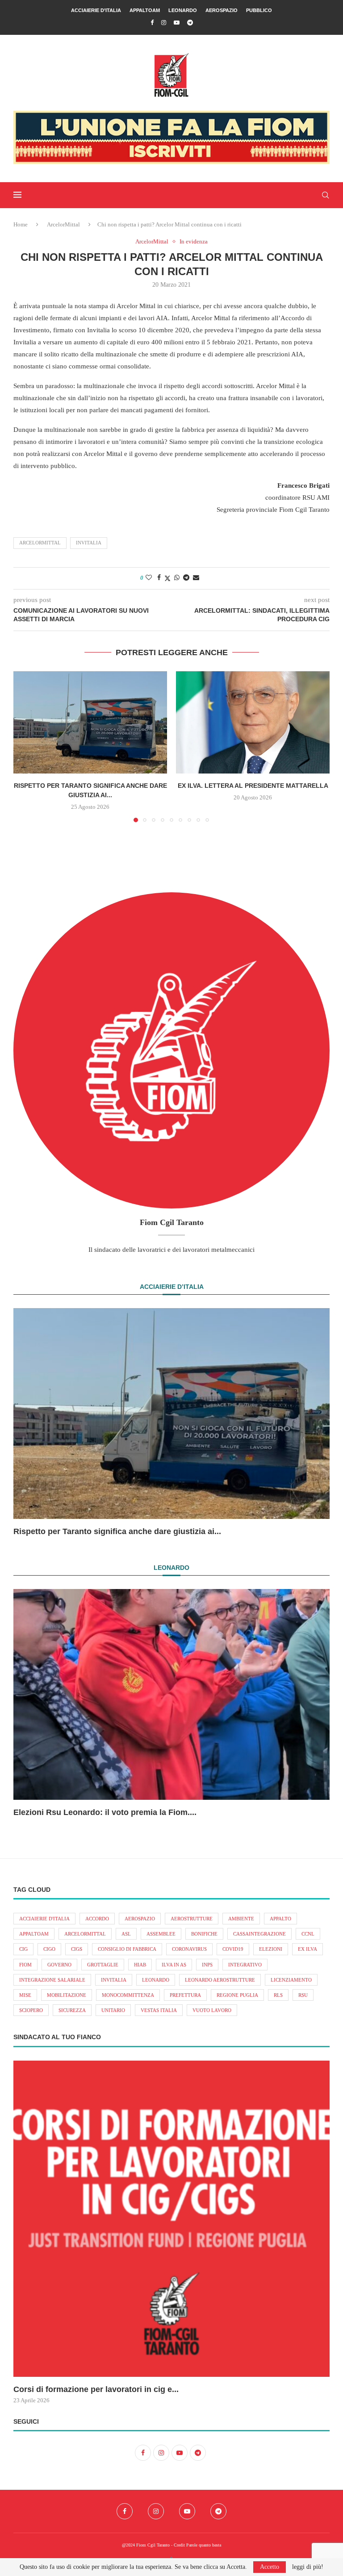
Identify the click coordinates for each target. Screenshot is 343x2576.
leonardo (156, 1980)
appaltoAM (34, 1934)
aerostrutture (192, 1919)
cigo (49, 1949)
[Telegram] (190, 23)
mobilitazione (67, 1995)
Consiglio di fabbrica (127, 1949)
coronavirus (189, 1949)
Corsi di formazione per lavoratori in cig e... (96, 2389)
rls (278, 1995)
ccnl (308, 1934)
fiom (25, 1965)
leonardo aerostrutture (220, 1980)
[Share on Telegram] (186, 578)
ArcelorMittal (63, 224)
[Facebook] (152, 23)
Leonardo (183, 10)
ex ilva (307, 1949)
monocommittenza (128, 1995)
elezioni (271, 1949)
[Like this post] (149, 578)
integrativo (245, 1965)
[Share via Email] (196, 578)
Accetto (270, 2567)
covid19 (233, 1949)
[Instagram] (164, 23)
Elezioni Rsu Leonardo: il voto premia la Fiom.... (105, 1812)
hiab (140, 1965)
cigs (77, 1949)
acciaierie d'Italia (44, 1919)
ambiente (241, 1919)
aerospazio (140, 1919)
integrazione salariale (52, 1980)
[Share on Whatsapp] (177, 578)
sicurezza (72, 2010)
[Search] (325, 195)
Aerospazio (222, 10)
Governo (59, 1965)
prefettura (185, 1995)
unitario (113, 2010)
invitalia (89, 543)
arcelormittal (40, 543)
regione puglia (237, 1995)
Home (21, 224)
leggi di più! (308, 2567)
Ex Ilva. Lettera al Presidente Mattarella (253, 786)
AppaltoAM (145, 10)
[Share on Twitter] (167, 578)
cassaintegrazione (259, 1934)
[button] (25, 746)
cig (23, 1949)
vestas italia (159, 2010)
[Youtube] (177, 23)
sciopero (31, 2010)
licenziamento (291, 1980)
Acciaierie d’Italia (96, 10)
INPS (207, 1965)
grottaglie (103, 1965)
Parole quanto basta (204, 2545)
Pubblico (259, 10)
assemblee (161, 1934)
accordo (97, 1919)
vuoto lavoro (212, 2010)
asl (126, 1934)
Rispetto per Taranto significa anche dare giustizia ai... (117, 1531)
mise (25, 1995)
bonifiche (204, 1934)
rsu (303, 1995)
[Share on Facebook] (159, 578)
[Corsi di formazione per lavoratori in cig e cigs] (171, 2219)
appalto (280, 1919)
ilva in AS (174, 1965)
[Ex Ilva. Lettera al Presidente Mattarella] (253, 722)
